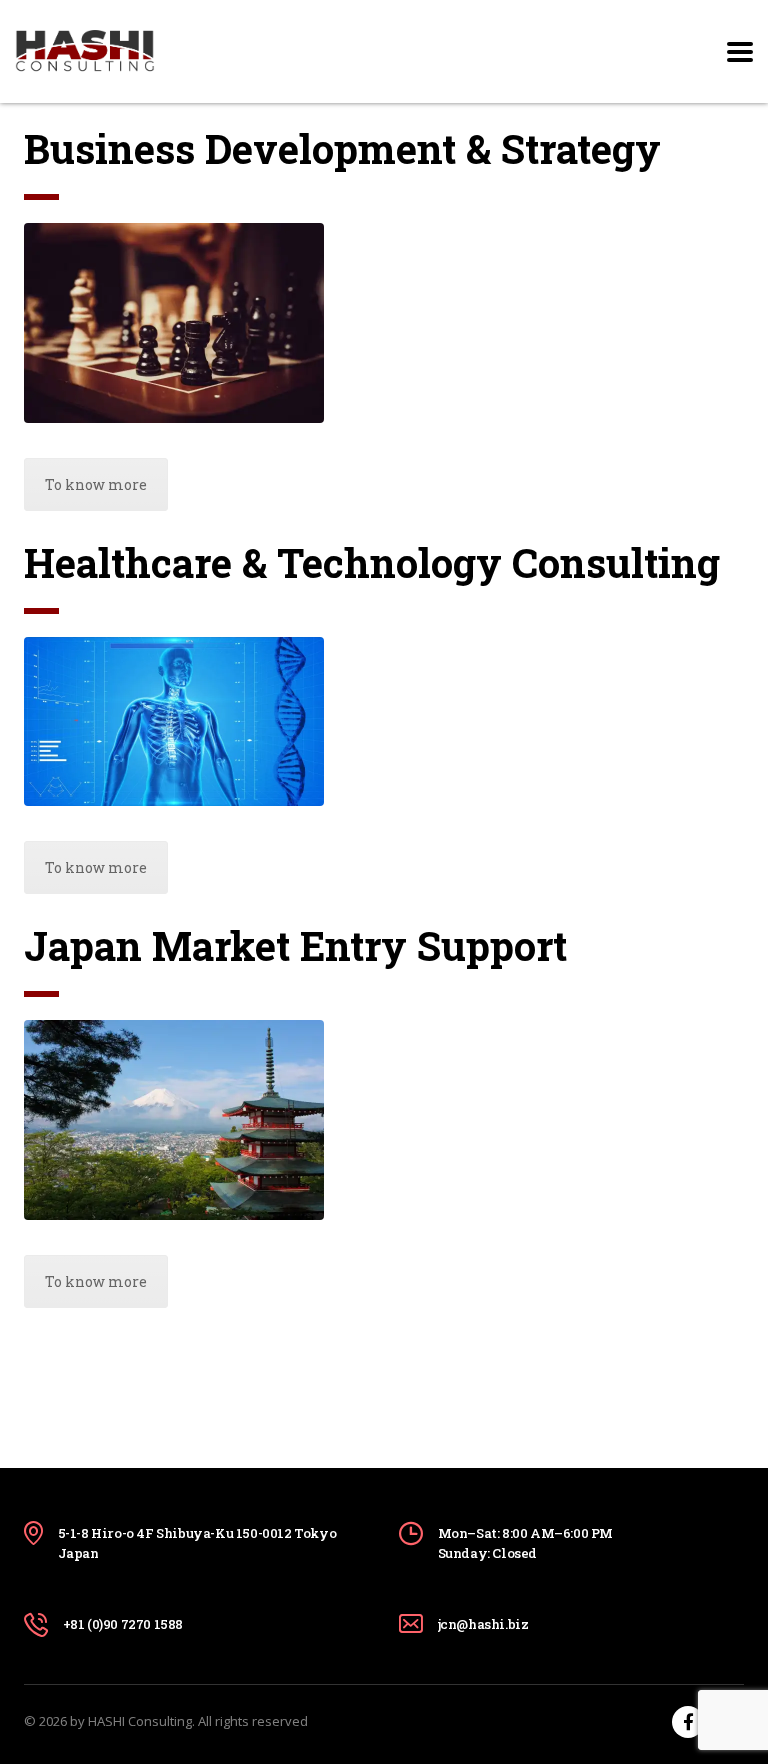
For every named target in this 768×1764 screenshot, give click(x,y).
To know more (96, 484)
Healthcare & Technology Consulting (372, 562)
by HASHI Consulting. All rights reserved (189, 1721)
